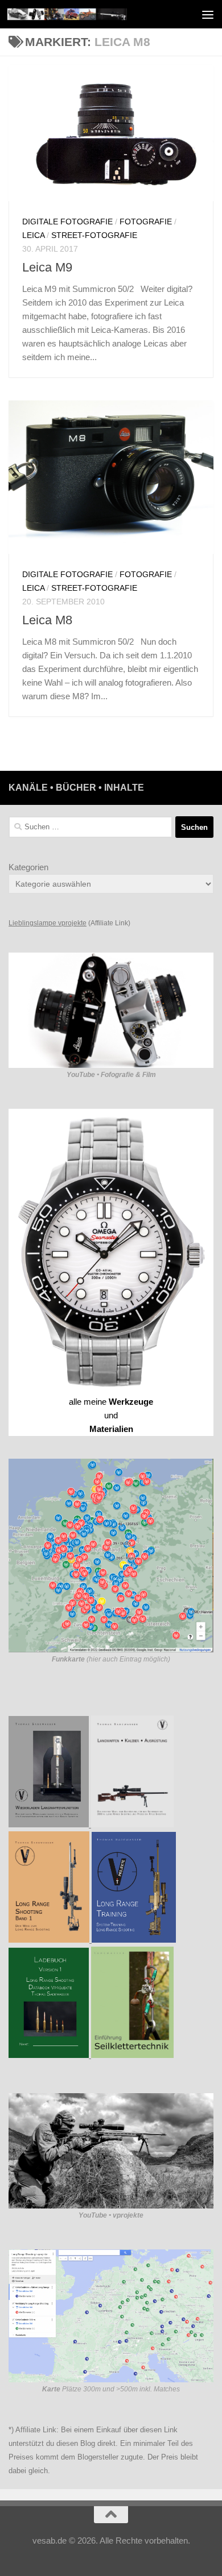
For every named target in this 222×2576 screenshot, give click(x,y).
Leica (33, 235)
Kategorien (28, 867)
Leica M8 (47, 620)
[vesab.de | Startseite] (87, 14)
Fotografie (146, 222)
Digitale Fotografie (67, 222)
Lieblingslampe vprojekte (48, 923)
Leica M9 (47, 267)
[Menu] (208, 14)
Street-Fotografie (94, 235)
